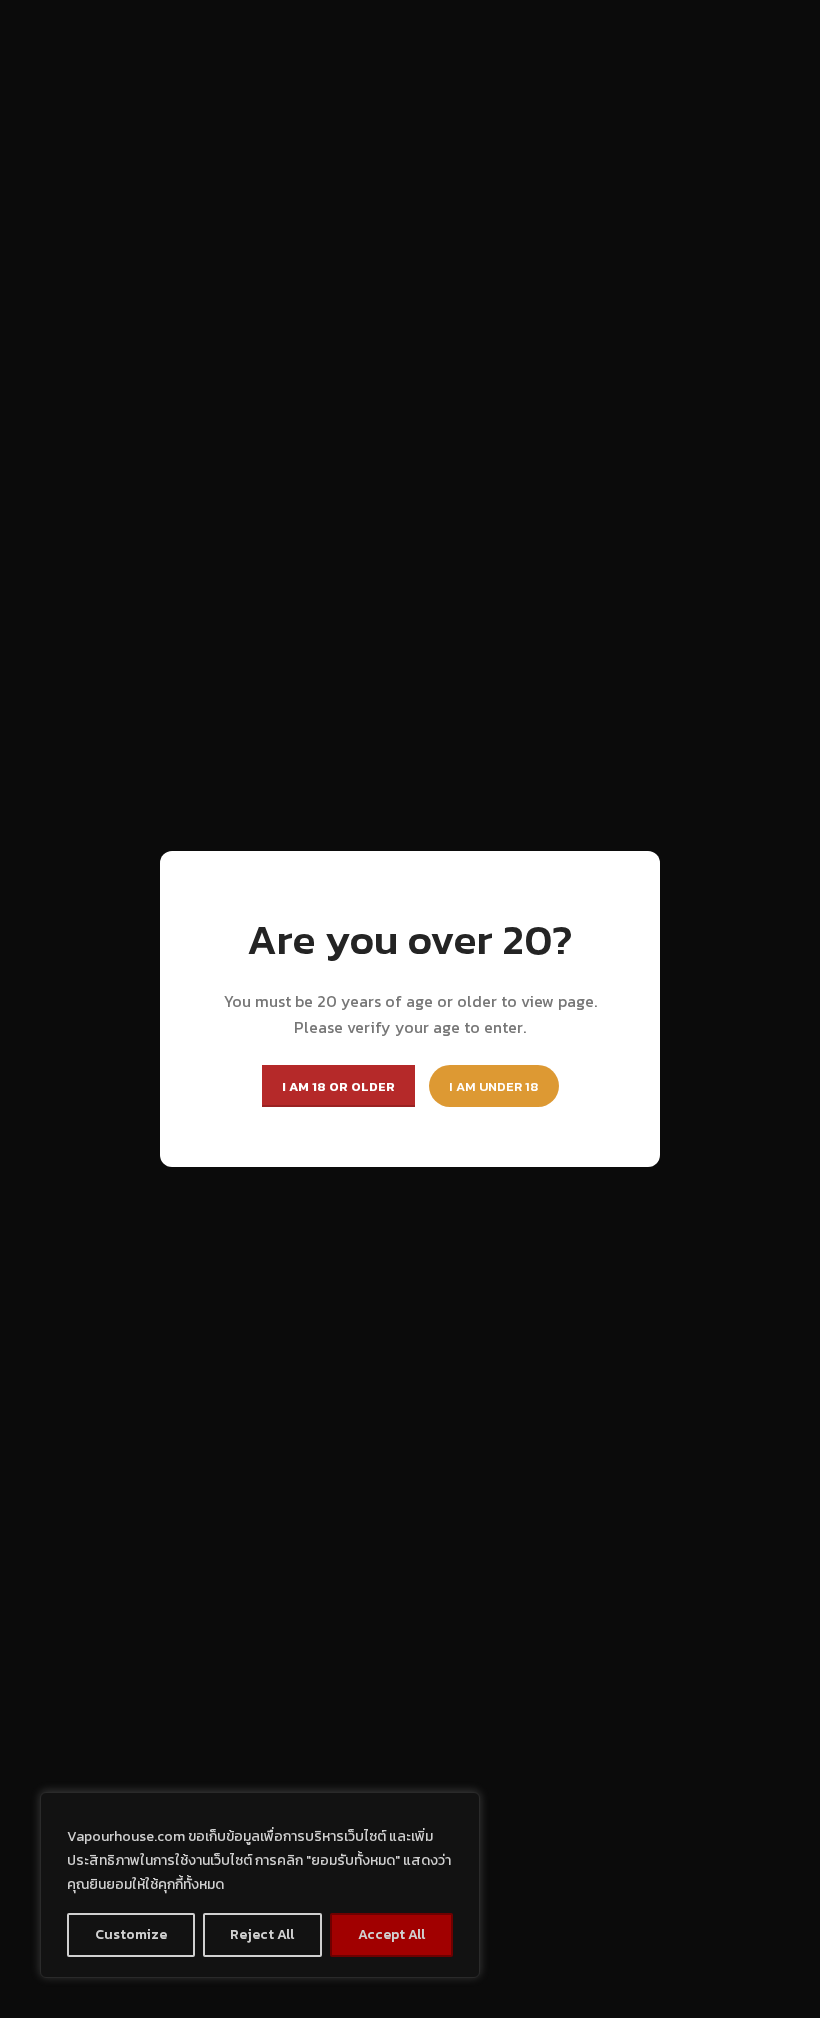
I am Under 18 (494, 1086)
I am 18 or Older (338, 1086)
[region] (260, 1885)
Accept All (391, 1934)
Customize (131, 1934)
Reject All (262, 1934)
